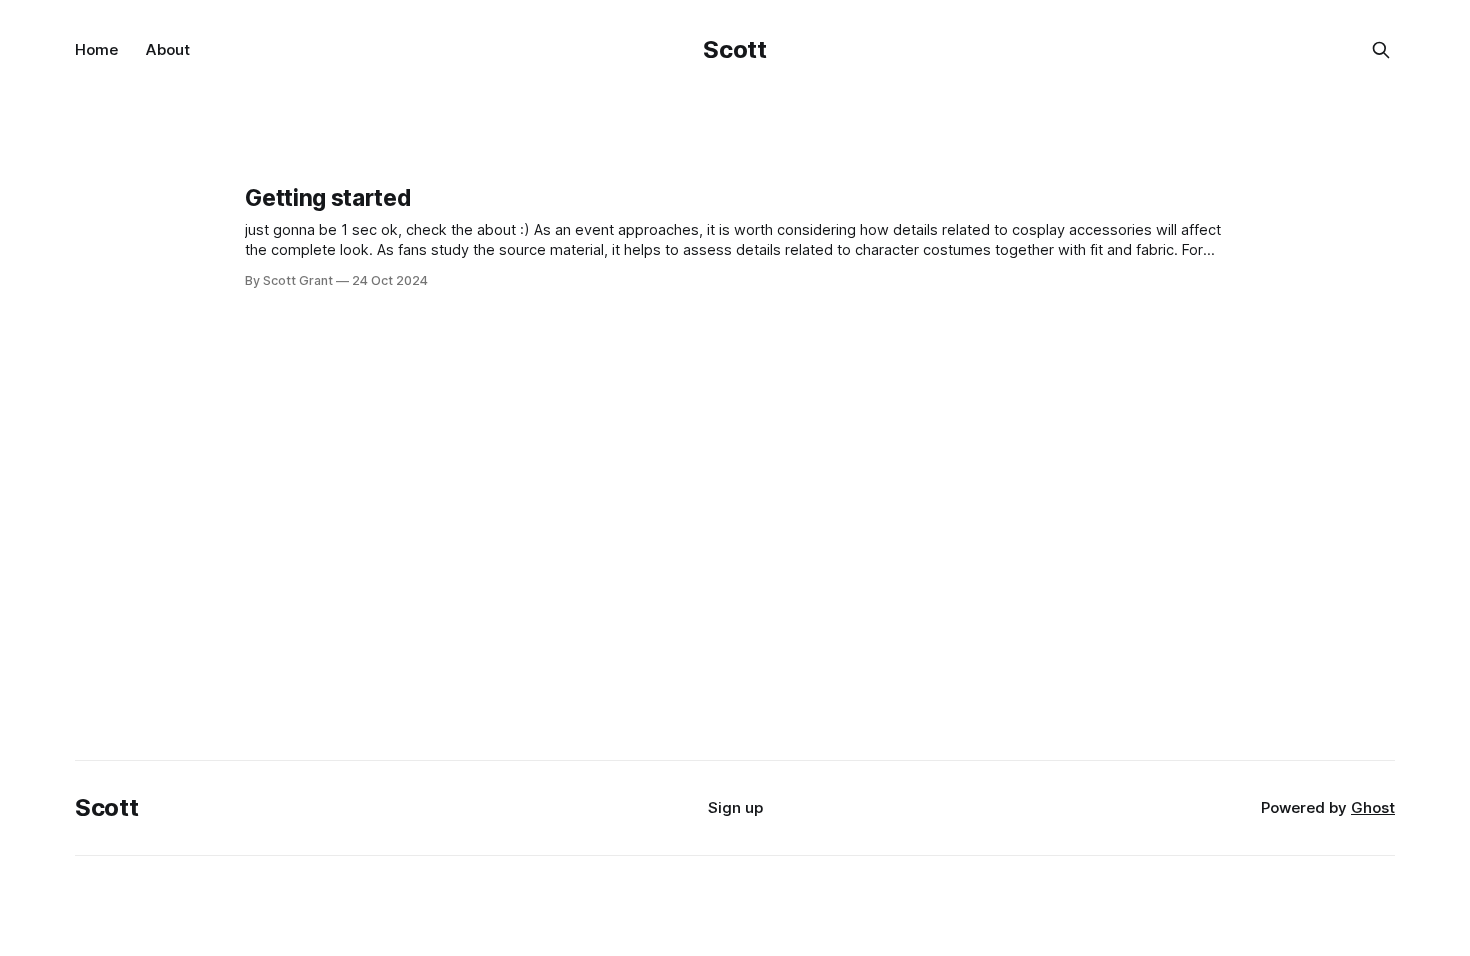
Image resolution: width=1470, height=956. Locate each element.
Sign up (735, 807)
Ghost (1373, 807)
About (168, 49)
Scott (734, 49)
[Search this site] (1381, 50)
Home (96, 49)
